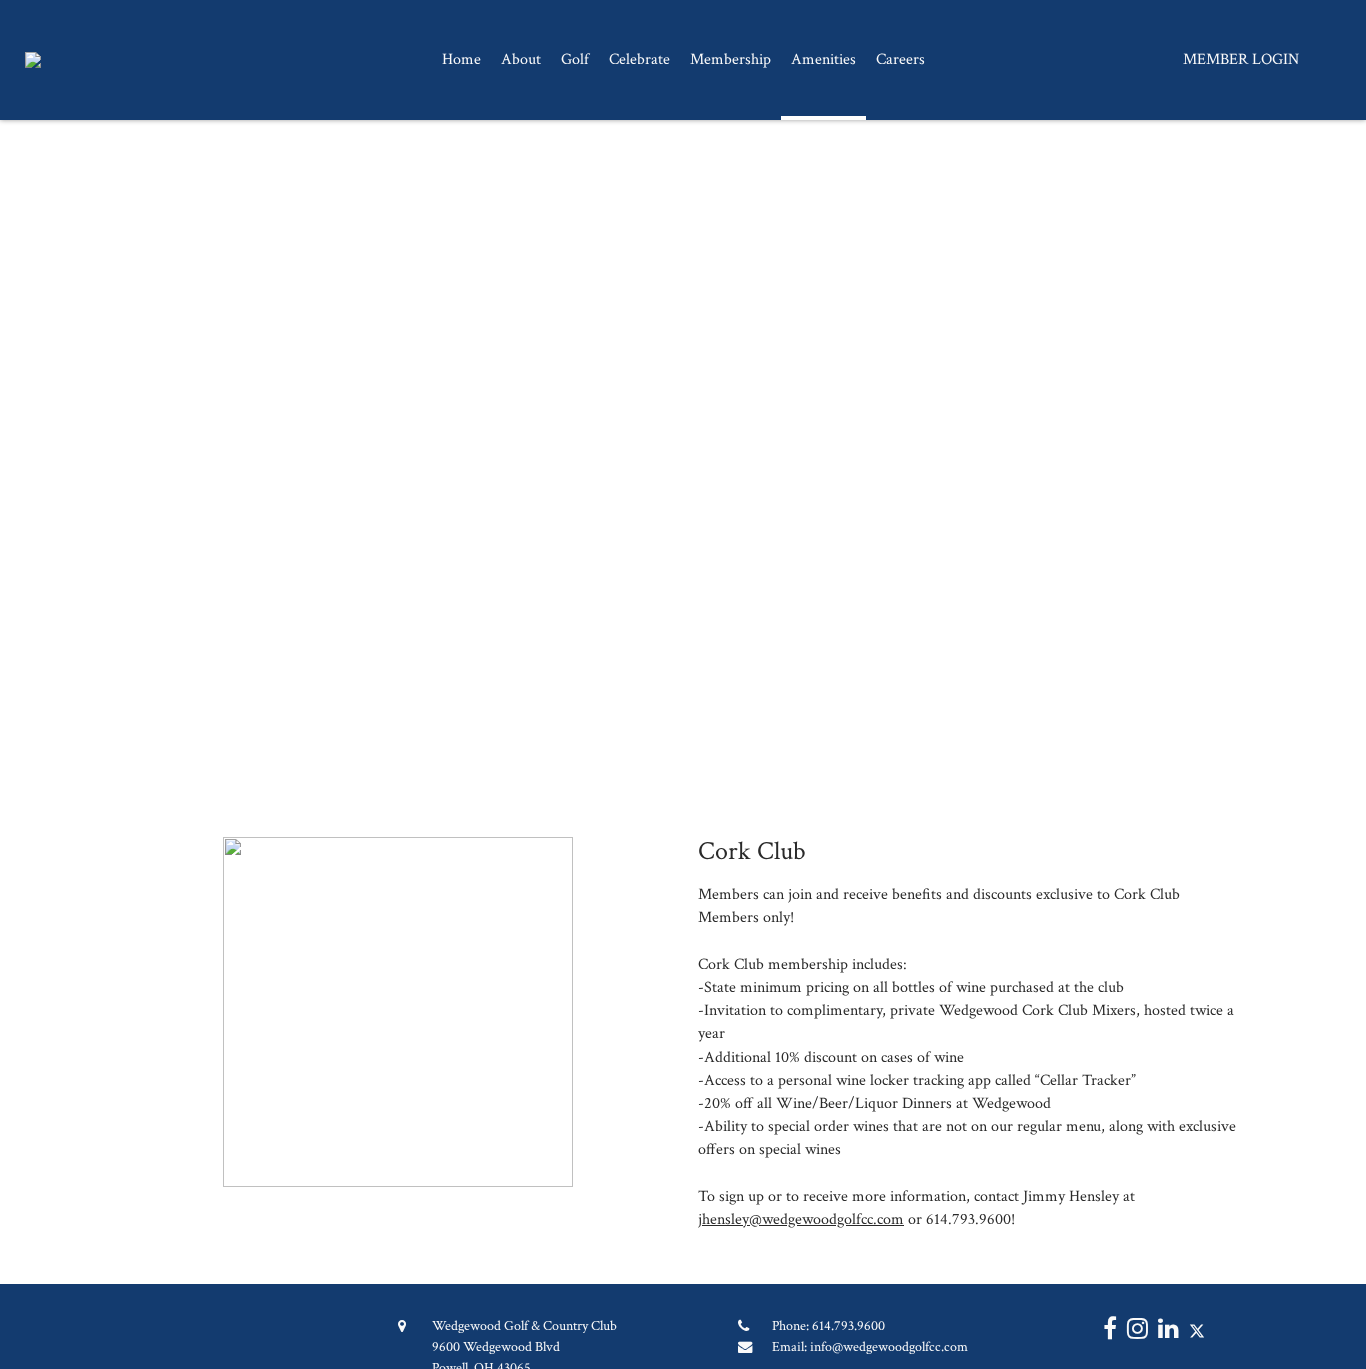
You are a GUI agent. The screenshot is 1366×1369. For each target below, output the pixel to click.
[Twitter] (1192, 1332)
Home (461, 59)
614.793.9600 (848, 1325)
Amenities (823, 59)
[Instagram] (1132, 1332)
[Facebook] (1105, 1332)
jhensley (723, 1219)
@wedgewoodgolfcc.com (826, 1219)
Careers (900, 59)
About (521, 59)
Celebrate (639, 59)
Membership (730, 59)
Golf (575, 59)
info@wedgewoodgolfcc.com (889, 1346)
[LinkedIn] (1163, 1332)
